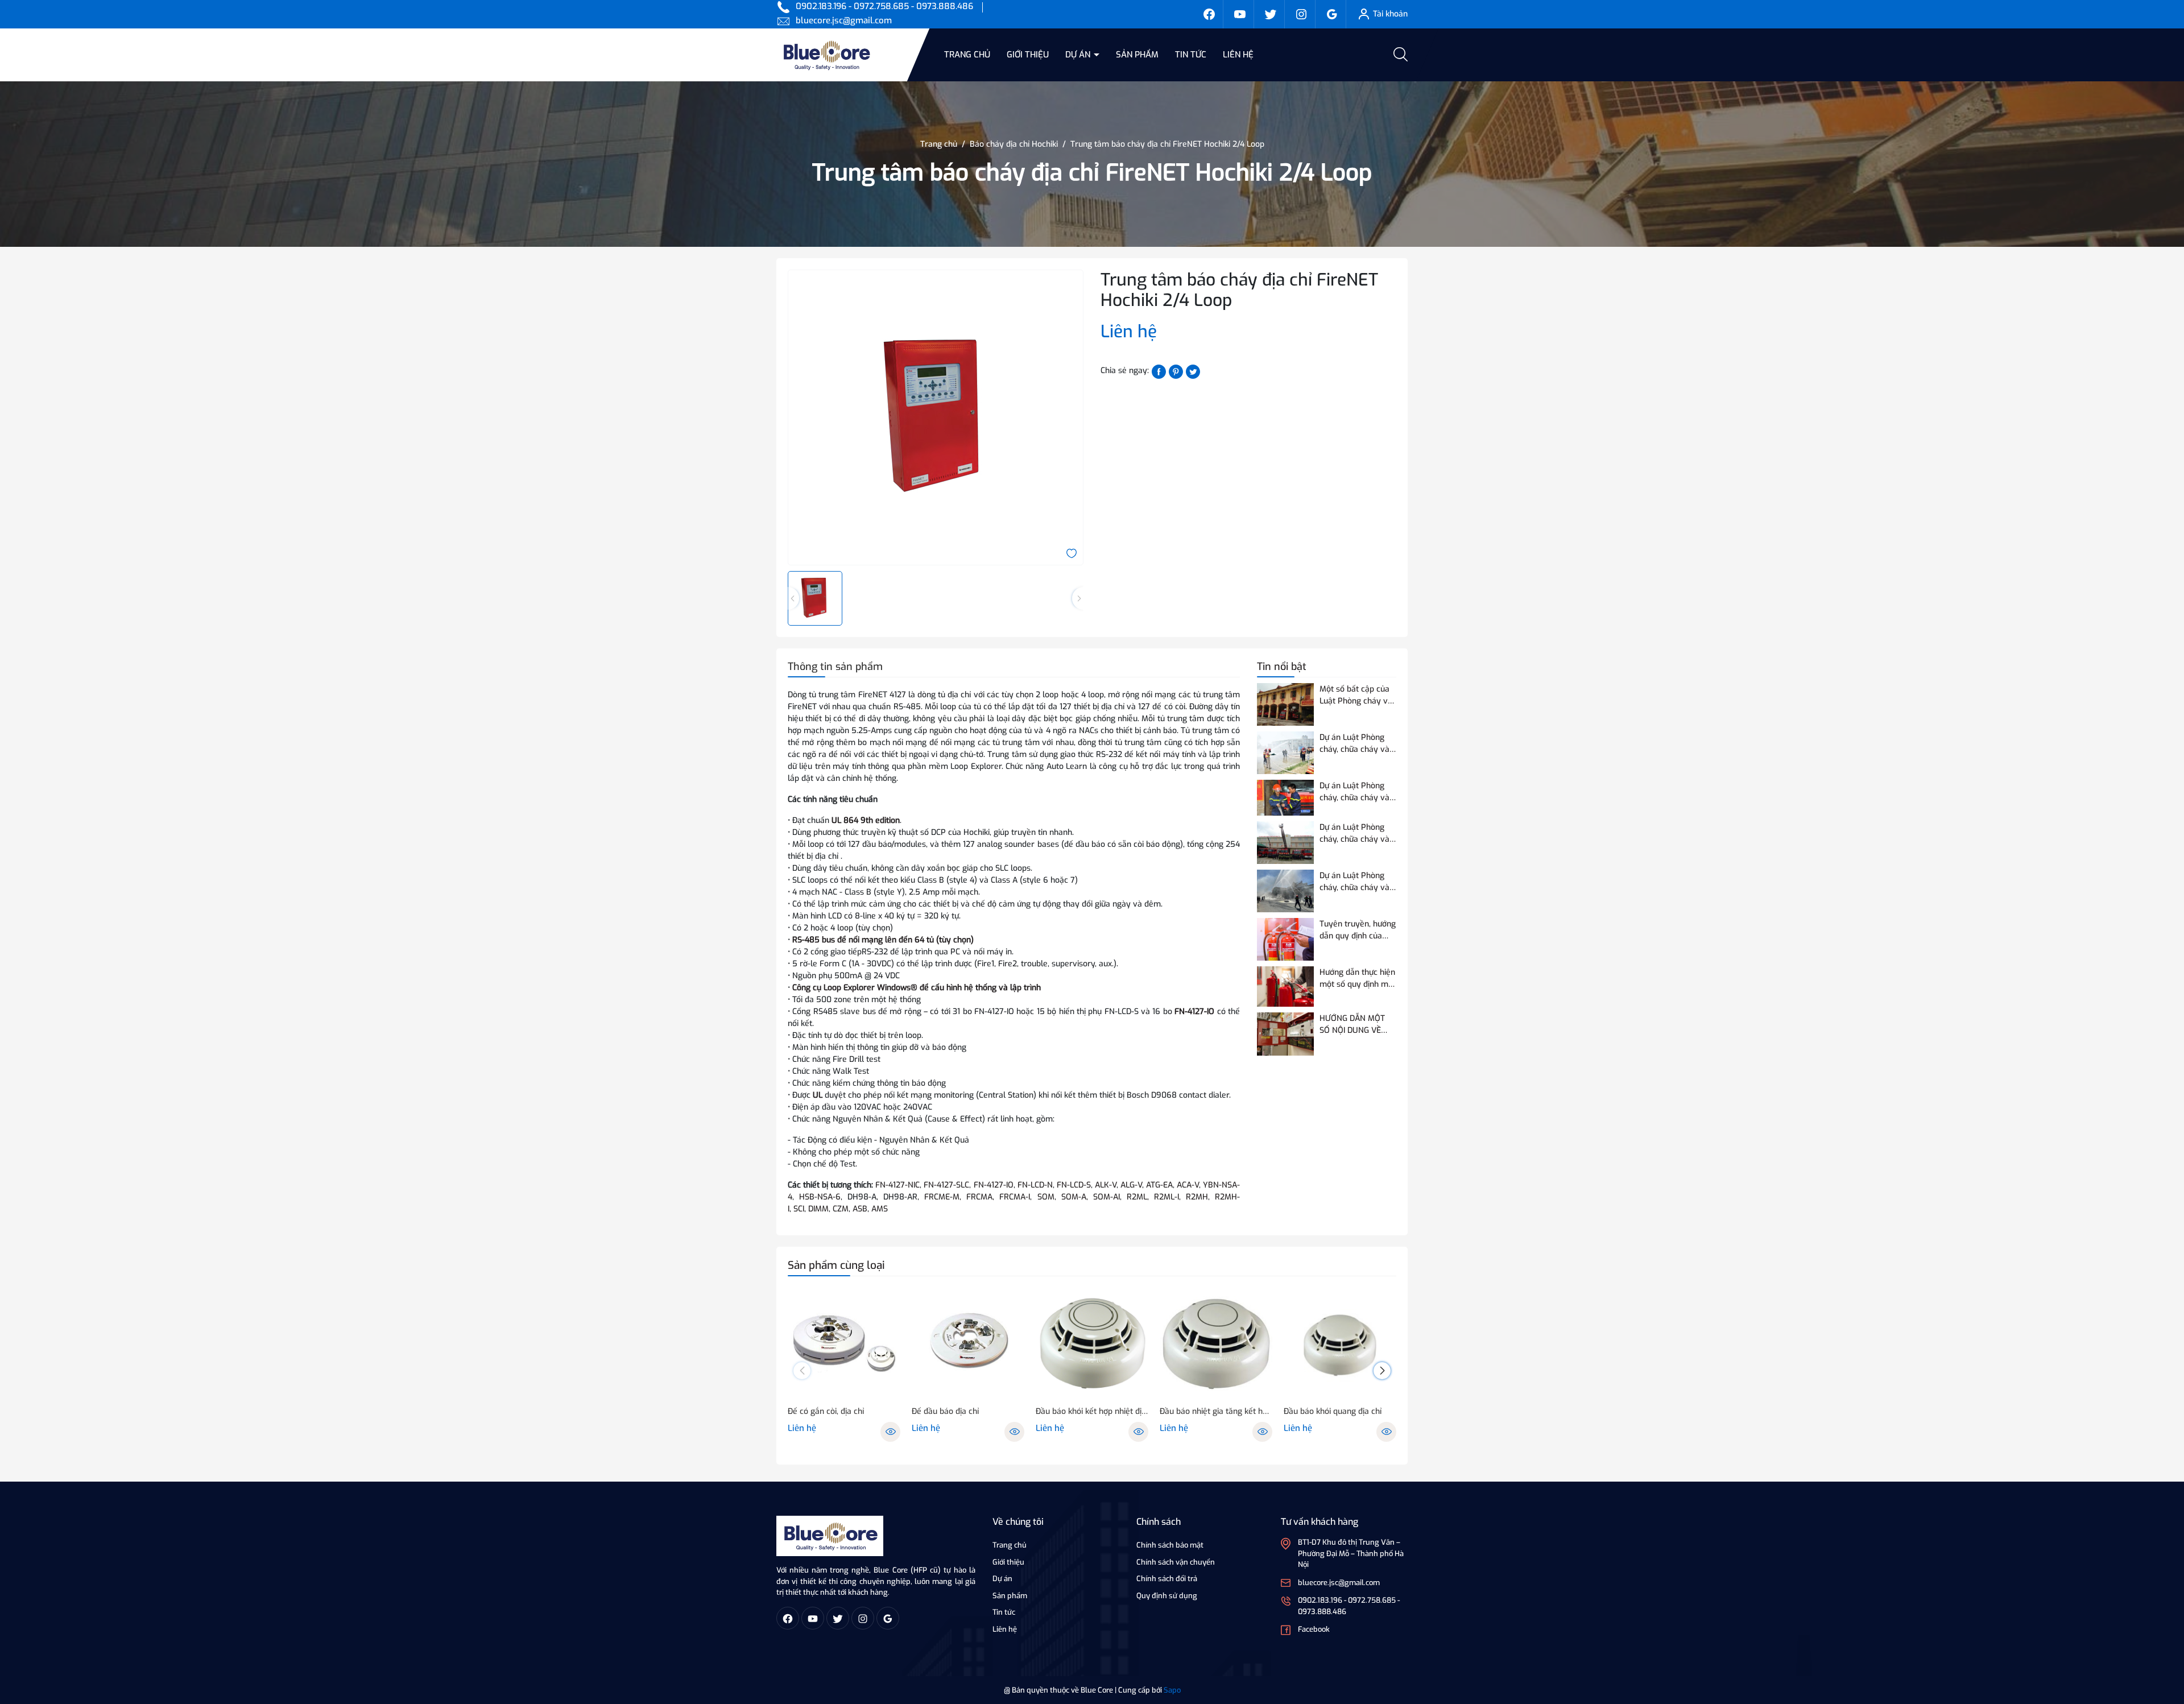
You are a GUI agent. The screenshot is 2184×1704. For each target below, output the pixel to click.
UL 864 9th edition (866, 820)
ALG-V (1131, 1185)
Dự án (1079, 55)
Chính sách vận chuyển (1176, 1562)
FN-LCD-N (1035, 1185)
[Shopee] (1271, 14)
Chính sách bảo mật (1170, 1545)
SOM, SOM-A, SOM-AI (1079, 1197)
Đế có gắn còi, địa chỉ (826, 1411)
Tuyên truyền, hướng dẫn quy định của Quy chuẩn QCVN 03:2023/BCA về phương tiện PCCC (1358, 930)
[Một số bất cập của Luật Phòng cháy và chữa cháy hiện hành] (1285, 704)
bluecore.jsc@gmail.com (844, 20)
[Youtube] (1240, 14)
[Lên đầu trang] (2166, 1632)
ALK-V (1106, 1185)
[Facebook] (1209, 14)
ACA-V (1188, 1185)
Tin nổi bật (1282, 667)
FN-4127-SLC (946, 1185)
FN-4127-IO (1193, 1012)
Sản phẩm (1137, 55)
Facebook (1314, 1629)
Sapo (1172, 1690)
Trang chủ (967, 55)
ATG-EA (1159, 1185)
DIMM (818, 1209)
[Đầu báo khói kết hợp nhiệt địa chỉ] (1092, 1344)
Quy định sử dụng (1167, 1596)
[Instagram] (1301, 14)
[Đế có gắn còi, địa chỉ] (844, 1344)
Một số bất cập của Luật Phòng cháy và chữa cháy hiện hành (1357, 695)
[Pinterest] (1176, 371)
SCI (799, 1209)
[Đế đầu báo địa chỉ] (968, 1344)
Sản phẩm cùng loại (836, 1265)
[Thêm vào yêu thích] (1072, 553)
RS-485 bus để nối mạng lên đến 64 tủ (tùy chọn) (883, 940)
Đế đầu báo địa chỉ (945, 1411)
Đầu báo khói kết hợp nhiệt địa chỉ (1092, 1411)
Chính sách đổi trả (1167, 1579)
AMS (880, 1209)
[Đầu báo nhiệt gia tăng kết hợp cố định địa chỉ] (1216, 1344)
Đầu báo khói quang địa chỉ (1333, 1411)
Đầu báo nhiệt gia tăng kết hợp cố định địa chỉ (1216, 1411)
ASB (860, 1209)
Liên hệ (1238, 55)
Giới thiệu (1028, 55)
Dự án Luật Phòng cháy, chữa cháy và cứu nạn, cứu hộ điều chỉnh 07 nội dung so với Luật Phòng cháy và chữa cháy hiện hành (1357, 882)
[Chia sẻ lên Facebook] (1159, 371)
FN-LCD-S (1074, 1185)
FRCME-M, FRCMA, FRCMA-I (977, 1197)
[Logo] (830, 1535)
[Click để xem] (936, 417)
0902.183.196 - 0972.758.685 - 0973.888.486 (884, 6)
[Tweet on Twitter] (1193, 371)
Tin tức (1191, 55)
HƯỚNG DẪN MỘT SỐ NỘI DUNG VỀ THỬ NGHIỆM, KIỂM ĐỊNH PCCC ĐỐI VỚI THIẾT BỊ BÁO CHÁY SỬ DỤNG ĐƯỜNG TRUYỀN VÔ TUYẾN (1355, 1025)
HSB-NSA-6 (820, 1197)
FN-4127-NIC (897, 1185)
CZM (841, 1209)
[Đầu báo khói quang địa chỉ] (1340, 1344)
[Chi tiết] (890, 1432)
